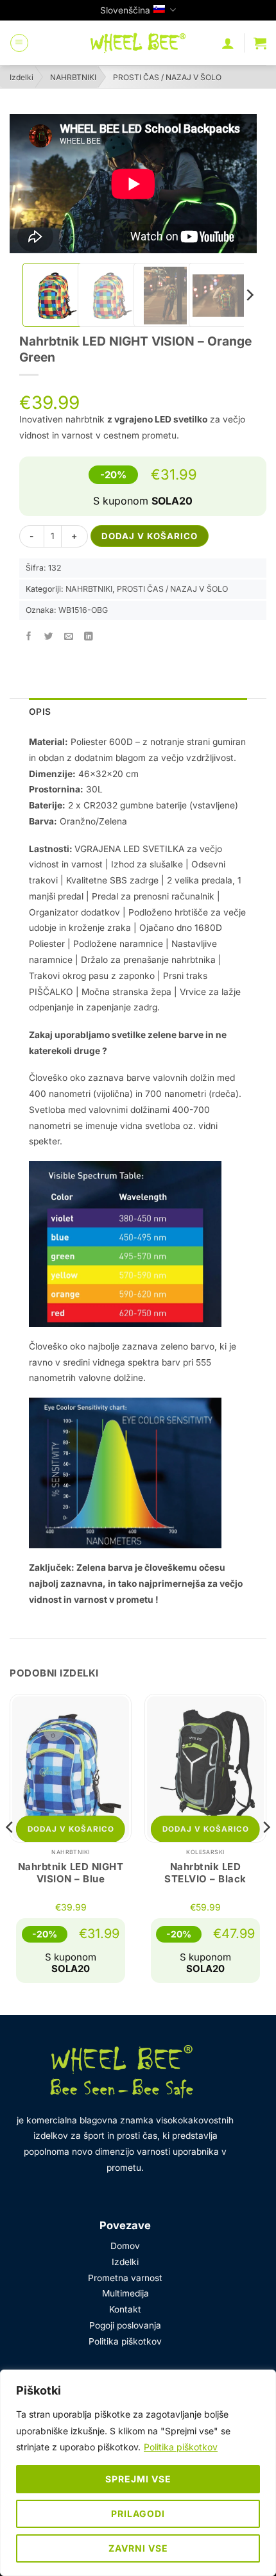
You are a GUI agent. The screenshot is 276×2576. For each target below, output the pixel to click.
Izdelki (22, 77)
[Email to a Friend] (69, 637)
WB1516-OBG (83, 610)
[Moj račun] (228, 43)
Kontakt (125, 2309)
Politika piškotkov (181, 2447)
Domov (125, 2246)
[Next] (249, 295)
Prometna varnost (125, 2278)
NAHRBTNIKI (73, 77)
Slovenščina (125, 10)
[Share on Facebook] (29, 637)
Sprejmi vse (138, 2479)
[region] (138, 2473)
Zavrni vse (138, 2548)
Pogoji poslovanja (125, 2325)
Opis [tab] (40, 712)
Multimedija (125, 2293)
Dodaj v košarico (150, 536)
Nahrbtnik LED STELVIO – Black (205, 1873)
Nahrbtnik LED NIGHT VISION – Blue (71, 1873)
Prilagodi (138, 2513)
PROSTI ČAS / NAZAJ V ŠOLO (167, 77)
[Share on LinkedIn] (89, 637)
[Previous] (10, 1853)
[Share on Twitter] (49, 637)
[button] (19, 43)
